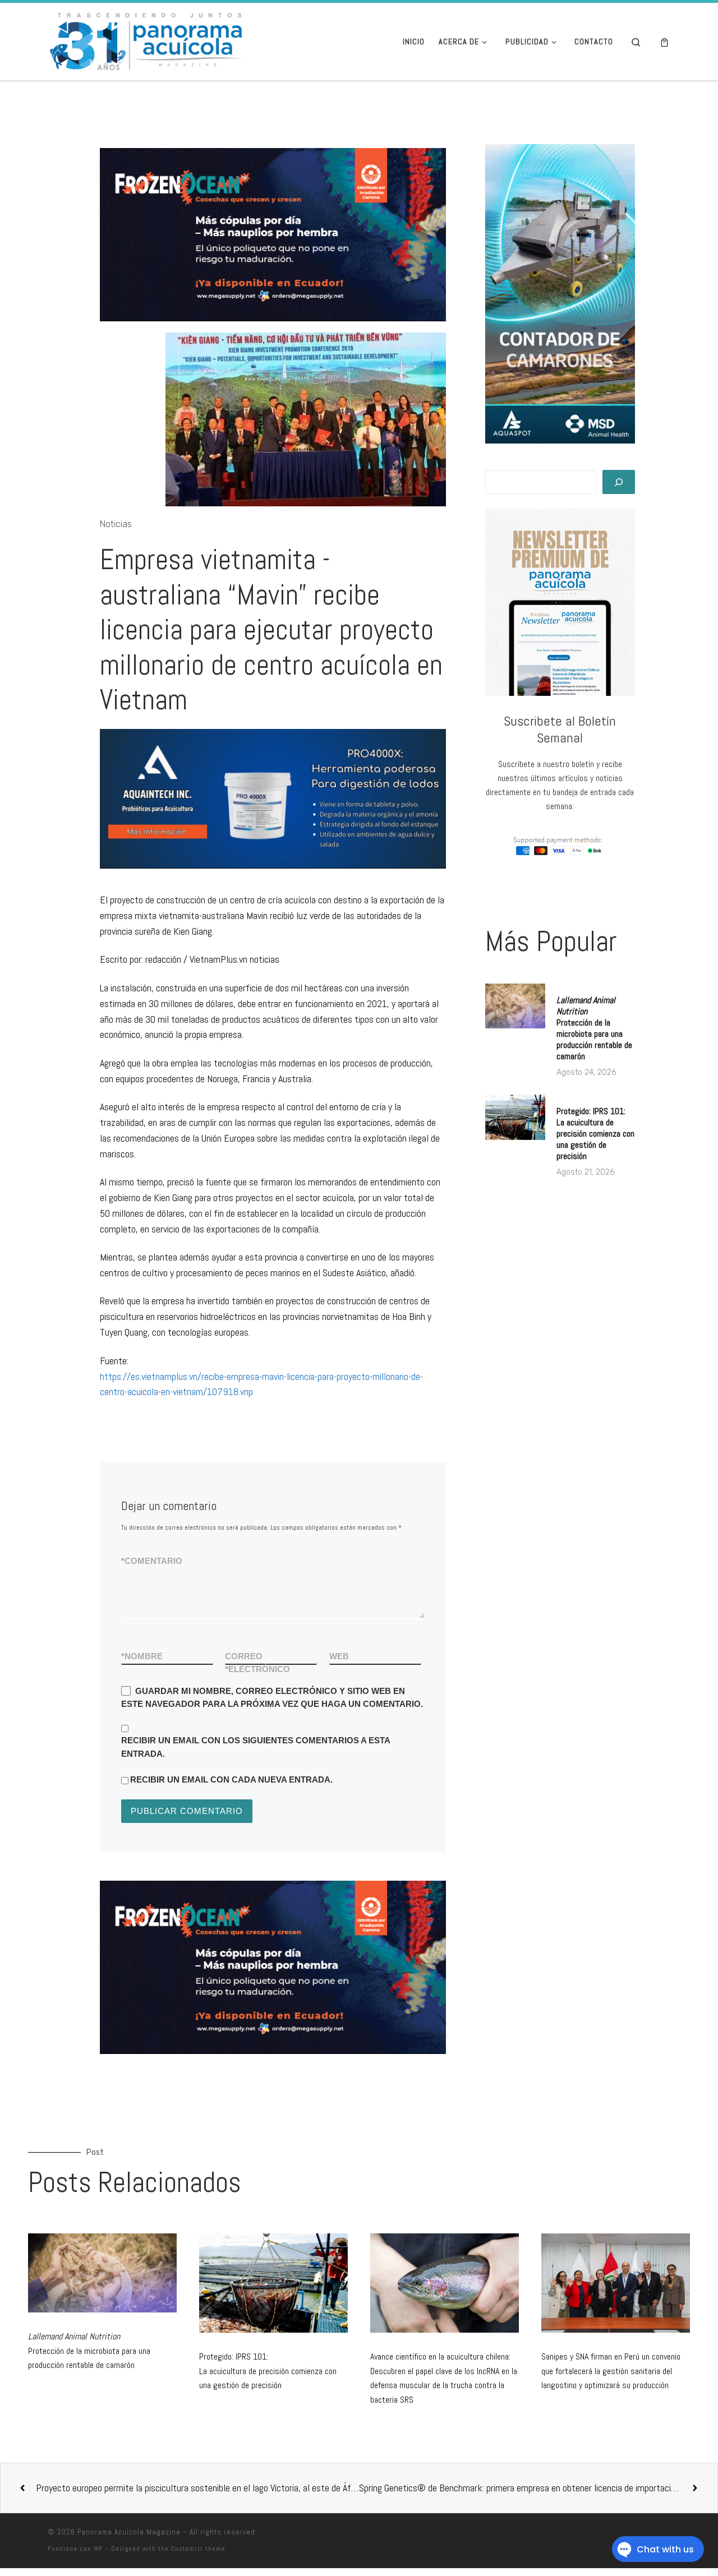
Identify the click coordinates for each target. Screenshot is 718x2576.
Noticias (116, 524)
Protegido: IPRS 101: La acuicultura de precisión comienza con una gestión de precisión (595, 1134)
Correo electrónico (257, 1663)
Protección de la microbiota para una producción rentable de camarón (594, 1028)
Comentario (152, 1561)
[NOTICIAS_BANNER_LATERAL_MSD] (560, 294)
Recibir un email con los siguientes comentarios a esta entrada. (256, 1747)
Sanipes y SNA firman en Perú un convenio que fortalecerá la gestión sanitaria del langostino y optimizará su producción (611, 2371)
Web (339, 1656)
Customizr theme (198, 2549)
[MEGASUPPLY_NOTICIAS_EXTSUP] (273, 234)
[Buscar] (619, 482)
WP (98, 2549)
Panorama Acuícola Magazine (129, 2532)
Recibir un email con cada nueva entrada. (231, 1779)
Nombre (142, 1656)
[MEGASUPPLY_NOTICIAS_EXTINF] (273, 1967)
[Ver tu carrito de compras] (664, 42)
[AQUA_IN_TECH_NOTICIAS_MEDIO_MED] (174, 798)
